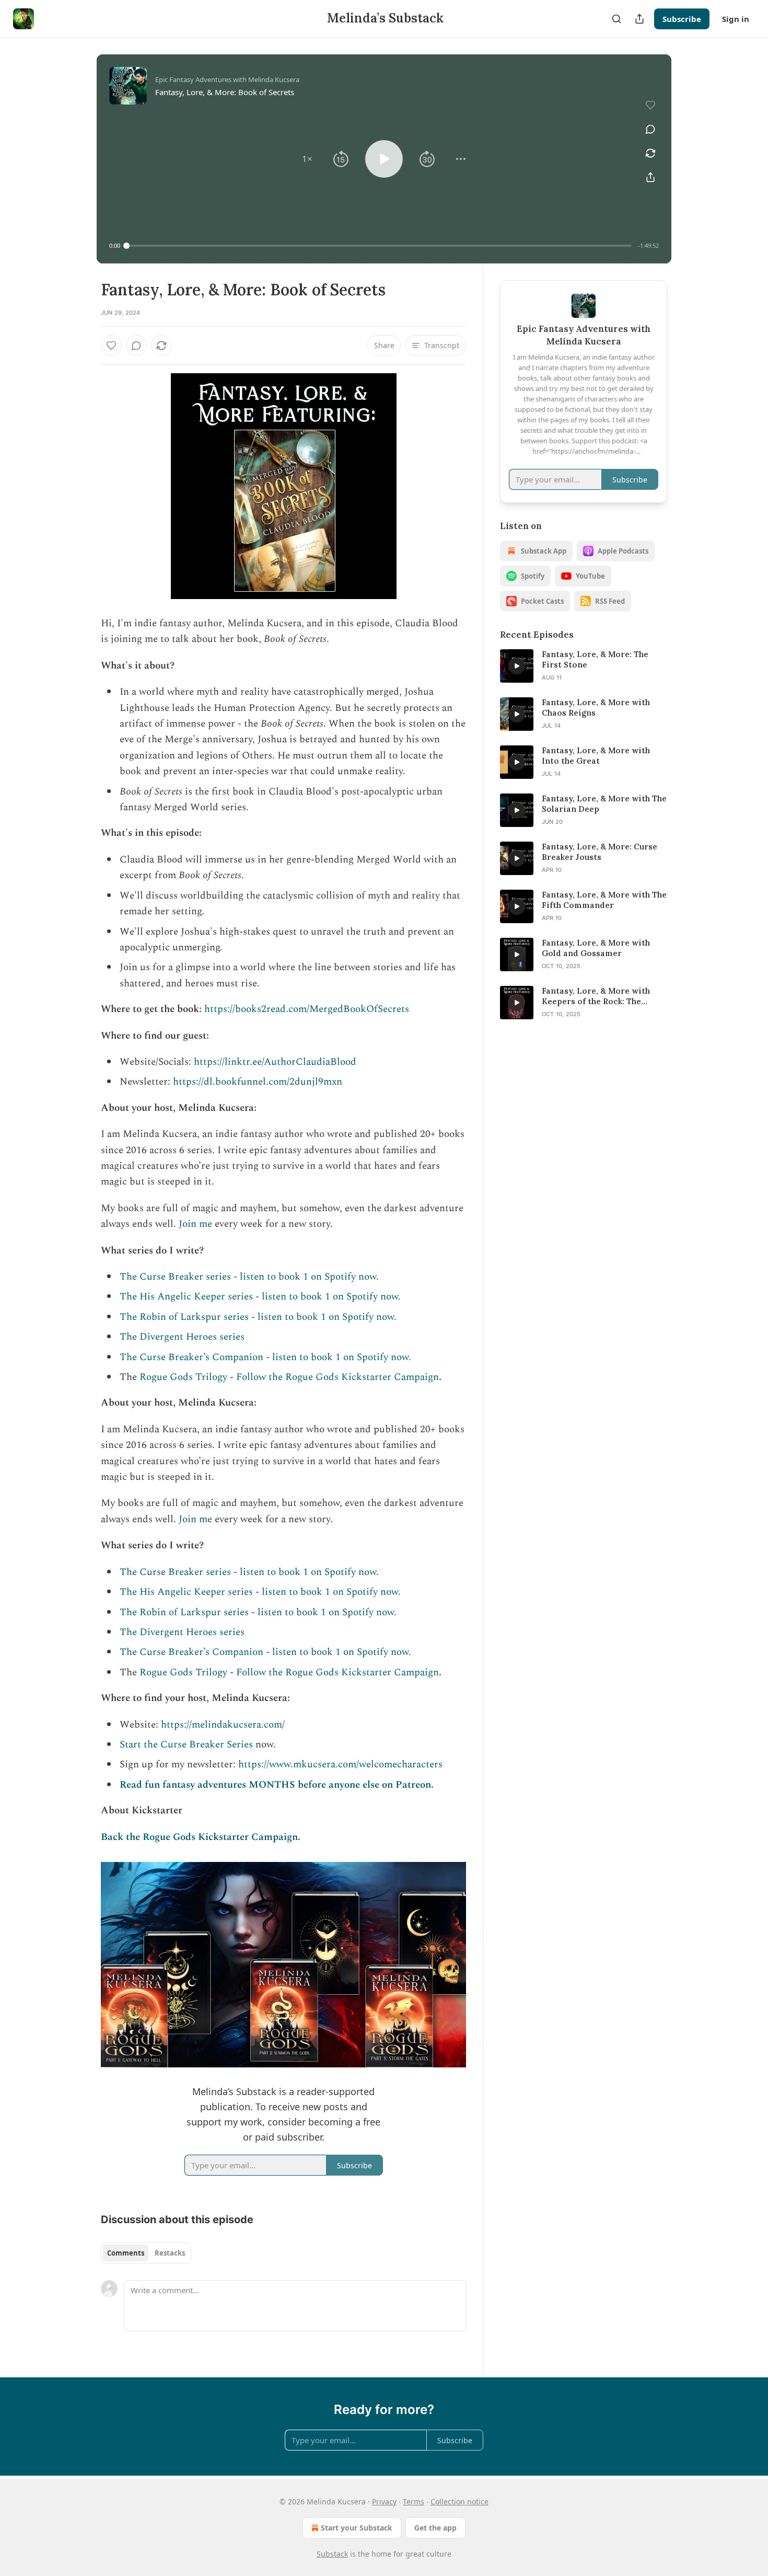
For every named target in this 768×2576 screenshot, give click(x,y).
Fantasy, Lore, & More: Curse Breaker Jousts (600, 852)
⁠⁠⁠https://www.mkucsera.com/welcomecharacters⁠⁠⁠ (340, 1764)
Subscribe (682, 19)
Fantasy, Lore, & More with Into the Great (596, 756)
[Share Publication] (639, 19)
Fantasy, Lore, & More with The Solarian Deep (604, 804)
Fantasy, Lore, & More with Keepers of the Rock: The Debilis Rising (596, 996)
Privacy (384, 2502)
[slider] (379, 246)
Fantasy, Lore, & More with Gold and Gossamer (596, 948)
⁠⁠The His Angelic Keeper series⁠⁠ (186, 1297)
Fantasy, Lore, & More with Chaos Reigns (596, 708)
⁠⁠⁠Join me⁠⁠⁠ (195, 1224)
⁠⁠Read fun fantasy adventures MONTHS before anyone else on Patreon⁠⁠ (275, 1785)
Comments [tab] (126, 2253)
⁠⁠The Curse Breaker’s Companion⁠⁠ (191, 1357)
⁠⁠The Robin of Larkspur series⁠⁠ (184, 1317)
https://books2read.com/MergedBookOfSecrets (307, 1009)
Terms (414, 2502)
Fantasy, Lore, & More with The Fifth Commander (604, 900)
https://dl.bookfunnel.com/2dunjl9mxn (258, 1082)
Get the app (435, 2528)
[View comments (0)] (650, 129)
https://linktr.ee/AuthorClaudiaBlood (275, 1062)
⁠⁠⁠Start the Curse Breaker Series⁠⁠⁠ (186, 1745)
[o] (517, 666)
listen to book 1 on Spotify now (308, 1277)
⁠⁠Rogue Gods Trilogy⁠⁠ (183, 1377)
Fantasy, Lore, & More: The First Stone (595, 659)
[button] (307, 159)
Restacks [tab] (170, 2253)
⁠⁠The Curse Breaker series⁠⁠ (175, 1277)
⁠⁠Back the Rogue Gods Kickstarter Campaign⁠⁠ (199, 1837)
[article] (584, 666)
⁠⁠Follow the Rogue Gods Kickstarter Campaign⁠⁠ (338, 1377)
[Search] (616, 19)
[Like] (111, 346)
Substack (332, 2554)
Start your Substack (357, 2528)
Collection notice (459, 2502)
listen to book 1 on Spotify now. (331, 1297)
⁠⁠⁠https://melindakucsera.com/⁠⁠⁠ (223, 1725)
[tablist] (146, 2253)
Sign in (736, 19)
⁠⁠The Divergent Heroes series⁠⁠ (182, 1337)
